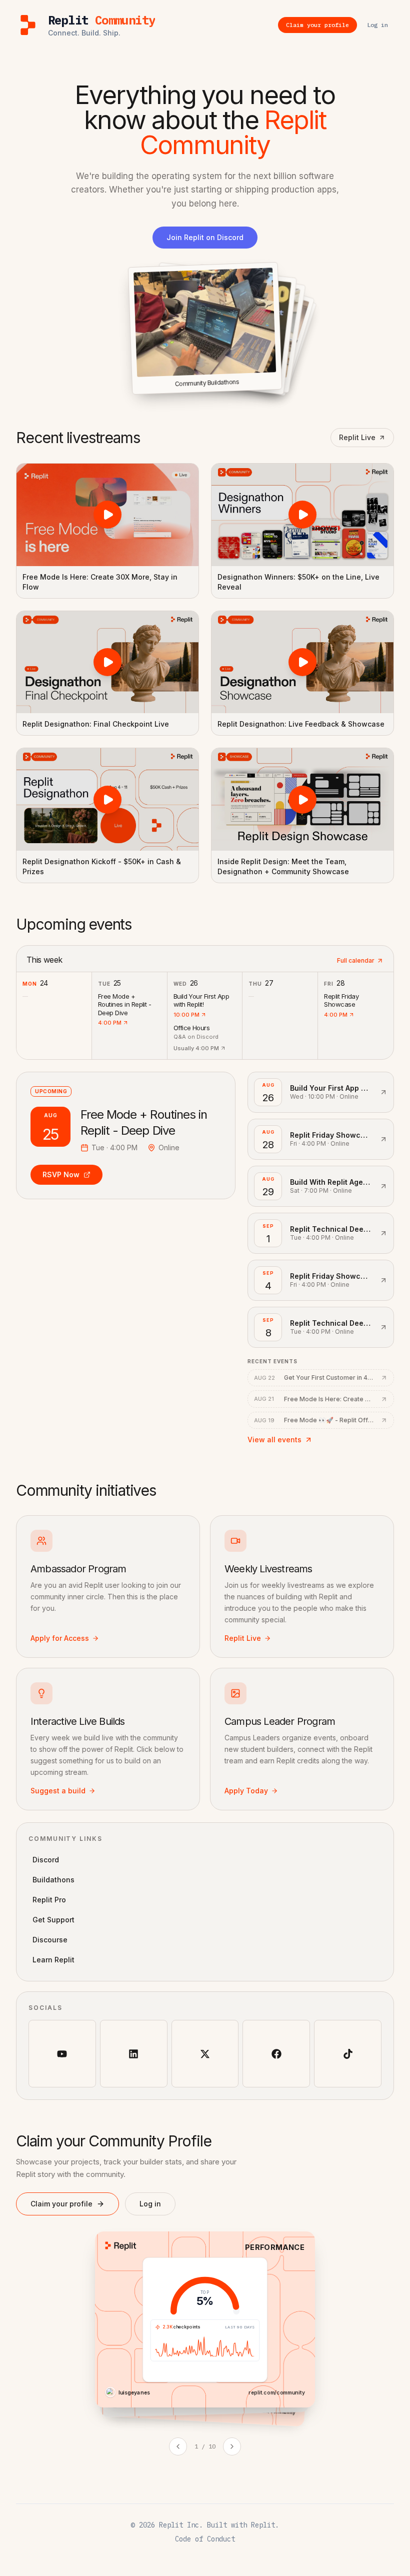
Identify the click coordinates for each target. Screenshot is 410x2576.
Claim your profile (61, 2204)
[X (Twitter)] (205, 2054)
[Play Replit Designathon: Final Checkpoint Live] (107, 662)
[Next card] (232, 2446)
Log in (150, 2204)
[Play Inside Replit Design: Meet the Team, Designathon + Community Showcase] (302, 799)
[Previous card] (178, 2446)
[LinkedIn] (134, 2054)
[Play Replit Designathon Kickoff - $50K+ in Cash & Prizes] (107, 799)
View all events (274, 1440)
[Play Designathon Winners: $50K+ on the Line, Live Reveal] (302, 515)
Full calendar (356, 960)
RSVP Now (61, 1174)
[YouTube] (62, 2054)
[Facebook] (276, 2054)
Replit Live (357, 437)
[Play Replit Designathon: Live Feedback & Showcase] (302, 662)
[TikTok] (348, 2054)
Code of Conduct (205, 2539)
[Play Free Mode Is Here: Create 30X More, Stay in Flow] (107, 515)
